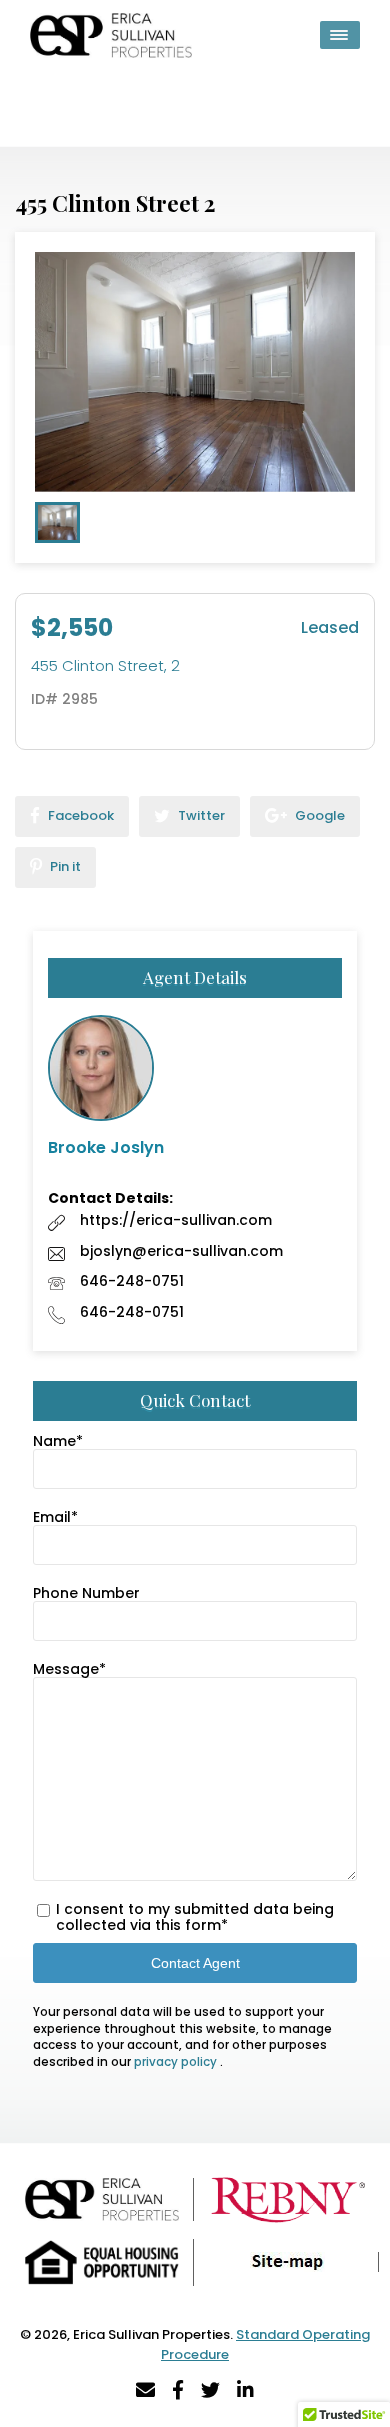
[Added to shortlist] (355, 254)
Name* (58, 1441)
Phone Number (86, 1593)
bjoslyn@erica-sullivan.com (181, 1251)
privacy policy (177, 2062)
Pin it (64, 866)
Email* (55, 1517)
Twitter (200, 815)
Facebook (79, 815)
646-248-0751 (132, 1281)
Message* (69, 1669)
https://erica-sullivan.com (176, 1220)
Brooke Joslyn (106, 1147)
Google (318, 815)
